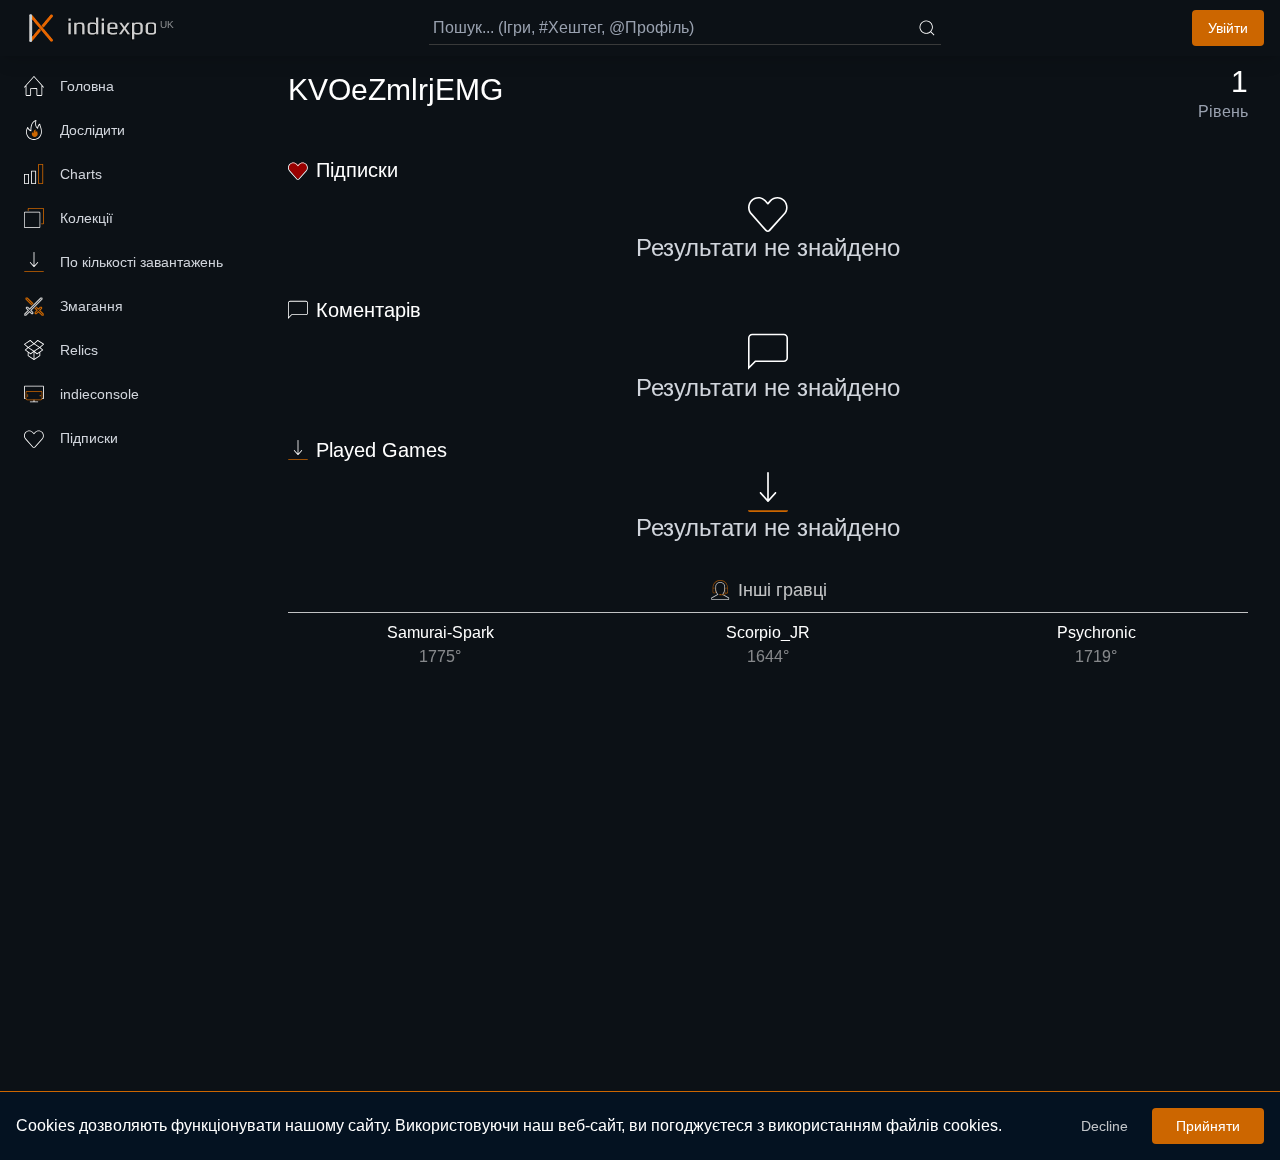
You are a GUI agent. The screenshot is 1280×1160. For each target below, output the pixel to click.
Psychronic (1096, 644)
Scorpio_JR (768, 644)
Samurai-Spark (440, 644)
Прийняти (1208, 1126)
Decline (1104, 1126)
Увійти (1228, 28)
